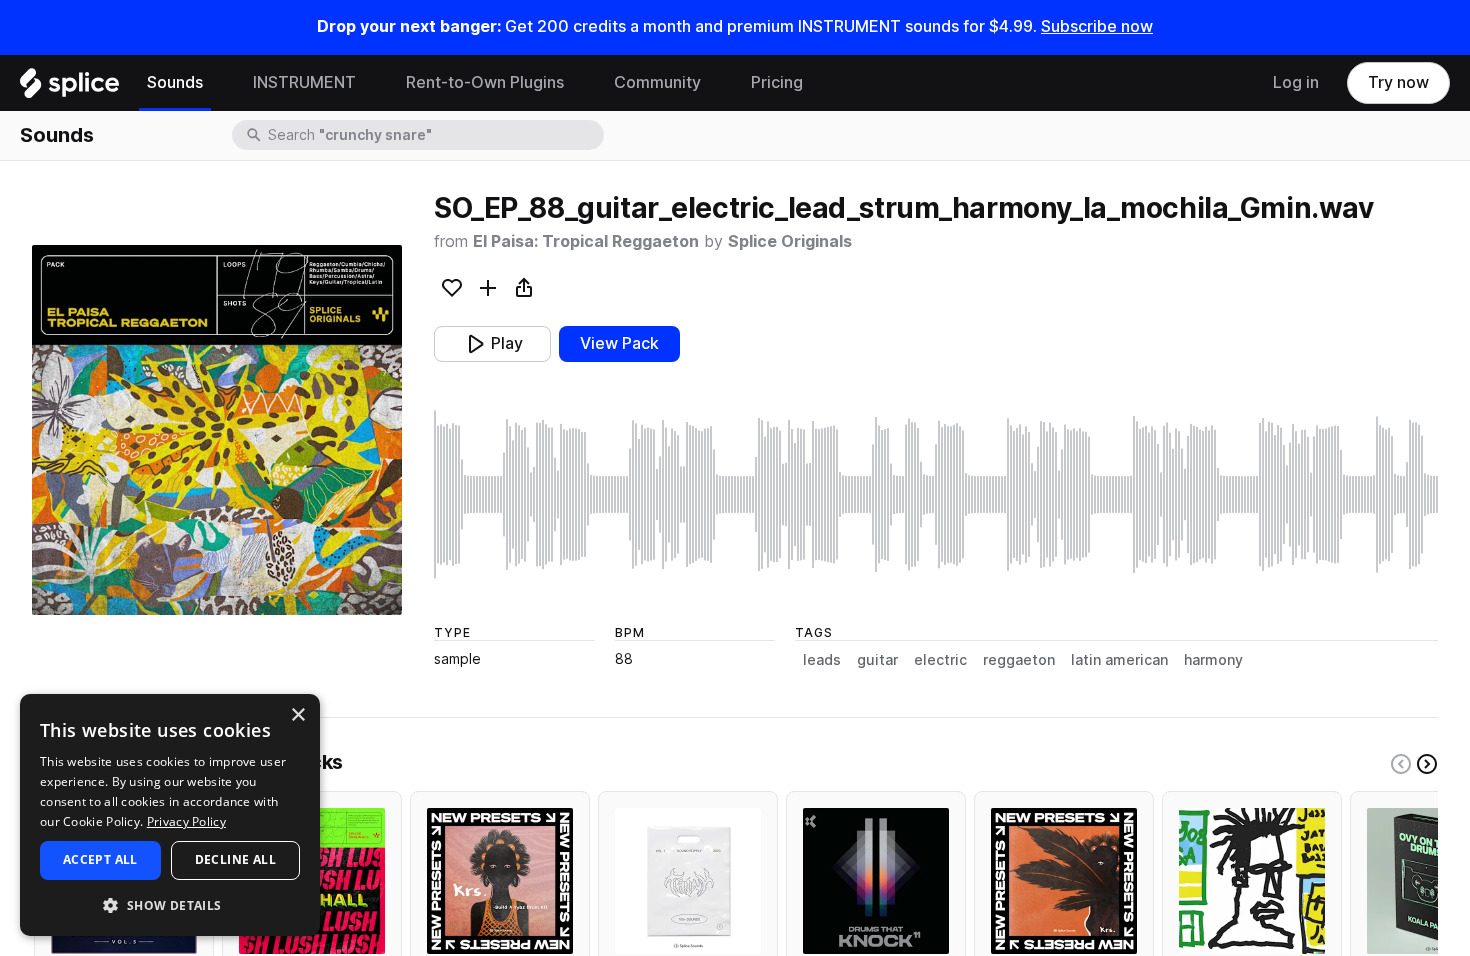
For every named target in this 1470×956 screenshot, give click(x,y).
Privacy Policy (186, 821)
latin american (1119, 660)
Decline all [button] (235, 859)
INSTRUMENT (304, 82)
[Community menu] (716, 83)
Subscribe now (1097, 26)
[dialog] (170, 815)
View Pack (619, 343)
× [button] (297, 715)
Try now (1398, 82)
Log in (1296, 82)
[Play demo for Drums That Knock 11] (876, 881)
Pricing (777, 82)
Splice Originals (790, 241)
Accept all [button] (100, 859)
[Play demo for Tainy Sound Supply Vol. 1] (688, 881)
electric (940, 660)
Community (657, 82)
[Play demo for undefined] (217, 430)
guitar (877, 660)
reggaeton (1019, 660)
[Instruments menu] (371, 83)
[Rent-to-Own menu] (579, 83)
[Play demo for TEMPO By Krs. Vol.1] (1252, 881)
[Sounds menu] (218, 83)
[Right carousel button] (1427, 764)
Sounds (175, 82)
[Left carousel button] (1401, 764)
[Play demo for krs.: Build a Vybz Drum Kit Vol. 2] (1064, 881)
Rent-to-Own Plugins (485, 82)
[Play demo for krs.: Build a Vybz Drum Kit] (500, 881)
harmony (1213, 660)
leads (822, 660)
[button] (170, 904)
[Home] (69, 88)
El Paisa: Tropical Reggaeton (586, 241)
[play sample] (936, 494)
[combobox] (434, 135)
